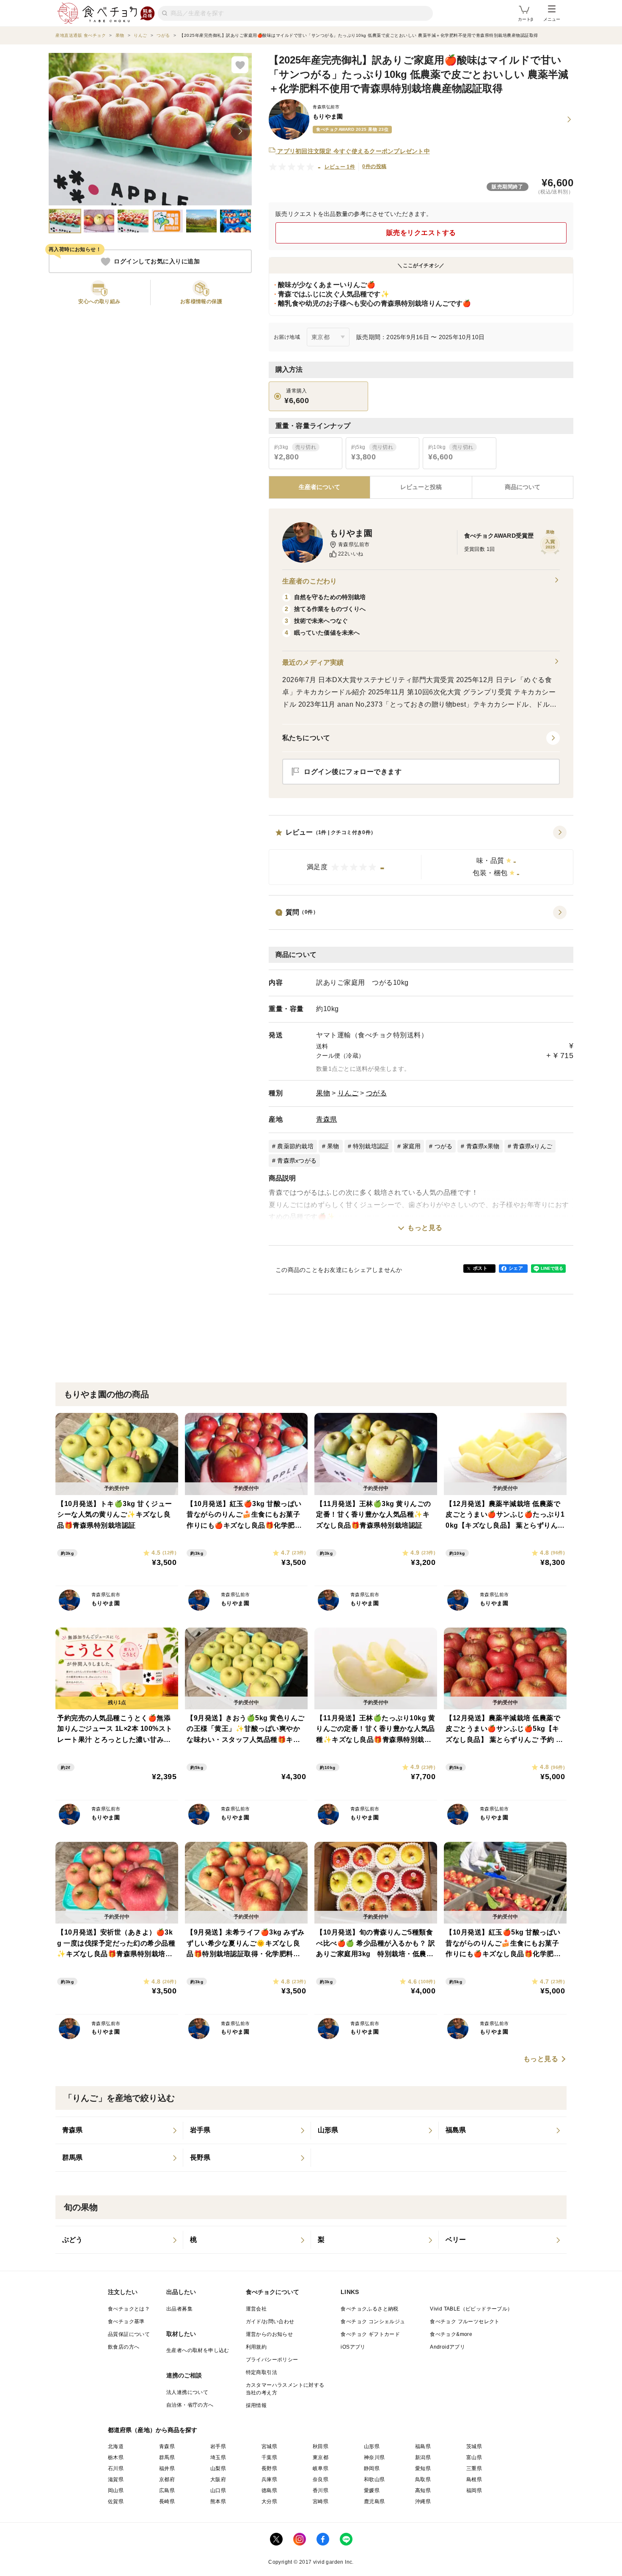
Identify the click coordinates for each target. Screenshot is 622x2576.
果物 (323, 1093)
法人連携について (187, 2392)
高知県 (423, 2490)
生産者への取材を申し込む (198, 2350)
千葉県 (269, 2457)
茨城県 (474, 2446)
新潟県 (423, 2457)
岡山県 (116, 2490)
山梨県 (218, 2468)
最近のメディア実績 (313, 662)
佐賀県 (116, 2501)
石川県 (116, 2468)
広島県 (167, 2490)
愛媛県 (372, 2490)
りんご (348, 1093)
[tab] (421, 487)
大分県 (269, 2501)
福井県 (167, 2468)
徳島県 (269, 2490)
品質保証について (129, 2334)
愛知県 (423, 2468)
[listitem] (119, 2131)
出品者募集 (179, 2309)
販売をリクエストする (421, 233)
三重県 (474, 2468)
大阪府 (218, 2479)
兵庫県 (269, 2479)
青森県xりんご (533, 1146)
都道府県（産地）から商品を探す (153, 2430)
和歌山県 (374, 2479)
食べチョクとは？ (129, 2309)
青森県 (327, 1119)
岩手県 (218, 2446)
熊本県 (218, 2501)
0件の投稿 (374, 166)
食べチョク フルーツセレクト (465, 2322)
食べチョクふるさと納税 (369, 2309)
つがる (377, 1093)
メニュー (552, 19)
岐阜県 (321, 2468)
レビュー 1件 (340, 167)
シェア (516, 1268)
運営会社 (256, 2309)
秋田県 (321, 2446)
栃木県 (116, 2457)
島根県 (474, 2479)
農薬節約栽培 (295, 1146)
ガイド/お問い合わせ (270, 2322)
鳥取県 (423, 2479)
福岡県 (474, 2490)
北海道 (116, 2446)
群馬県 (167, 2457)
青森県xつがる (297, 1161)
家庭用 (412, 1146)
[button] (421, 855)
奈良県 (321, 2479)
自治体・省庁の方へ (190, 2405)
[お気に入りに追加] (240, 65)
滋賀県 (116, 2479)
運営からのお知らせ (270, 2334)
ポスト (480, 1268)
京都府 (167, 2479)
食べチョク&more (451, 2334)
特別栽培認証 (371, 1146)
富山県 (474, 2457)
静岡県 (372, 2468)
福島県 (423, 2446)
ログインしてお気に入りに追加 (157, 262)
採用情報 (256, 2405)
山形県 (372, 2446)
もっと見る (425, 1228)
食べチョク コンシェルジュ (373, 2322)
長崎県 (167, 2501)
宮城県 (269, 2446)
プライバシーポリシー (272, 2360)
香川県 (321, 2490)
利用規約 (256, 2347)
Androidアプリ (447, 2347)
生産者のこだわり (310, 581)
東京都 (321, 2457)
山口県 (218, 2490)
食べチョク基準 (126, 2322)
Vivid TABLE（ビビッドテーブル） (471, 2309)
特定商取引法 (261, 2372)
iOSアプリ (353, 2347)
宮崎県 (321, 2501)
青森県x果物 (483, 1146)
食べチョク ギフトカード (370, 2334)
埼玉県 (218, 2457)
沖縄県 (423, 2501)
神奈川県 (374, 2457)
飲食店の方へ (124, 2347)
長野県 (269, 2468)
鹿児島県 (374, 2501)
